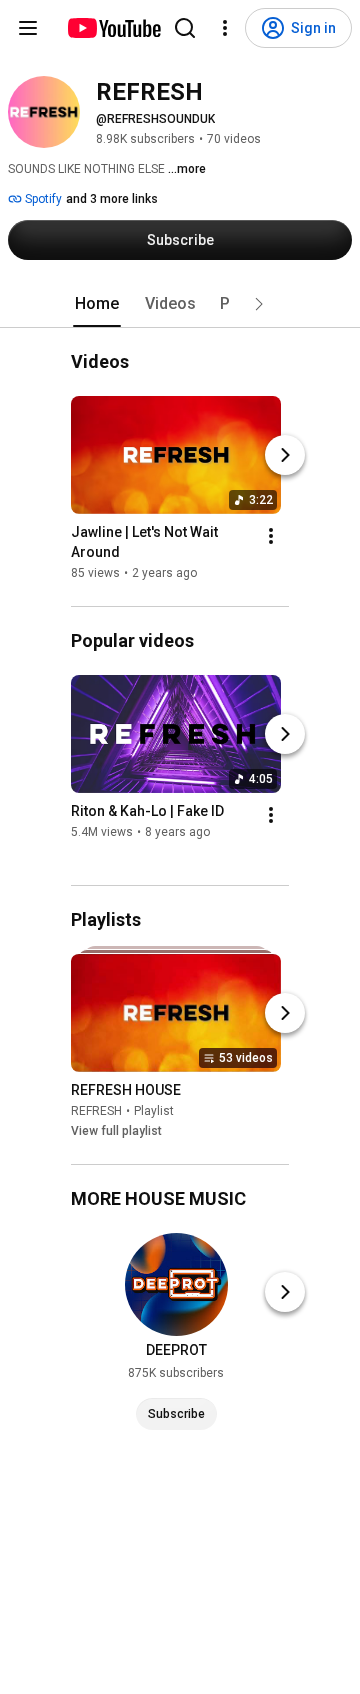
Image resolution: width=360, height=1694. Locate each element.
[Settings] (225, 28)
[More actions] (271, 536)
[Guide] (28, 28)
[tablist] (180, 304)
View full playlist (116, 1131)
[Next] (285, 455)
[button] (259, 304)
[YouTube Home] (113, 28)
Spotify (42, 199)
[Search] (185, 28)
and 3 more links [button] (112, 199)
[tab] (97, 304)
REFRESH (96, 1111)
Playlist (154, 1111)
